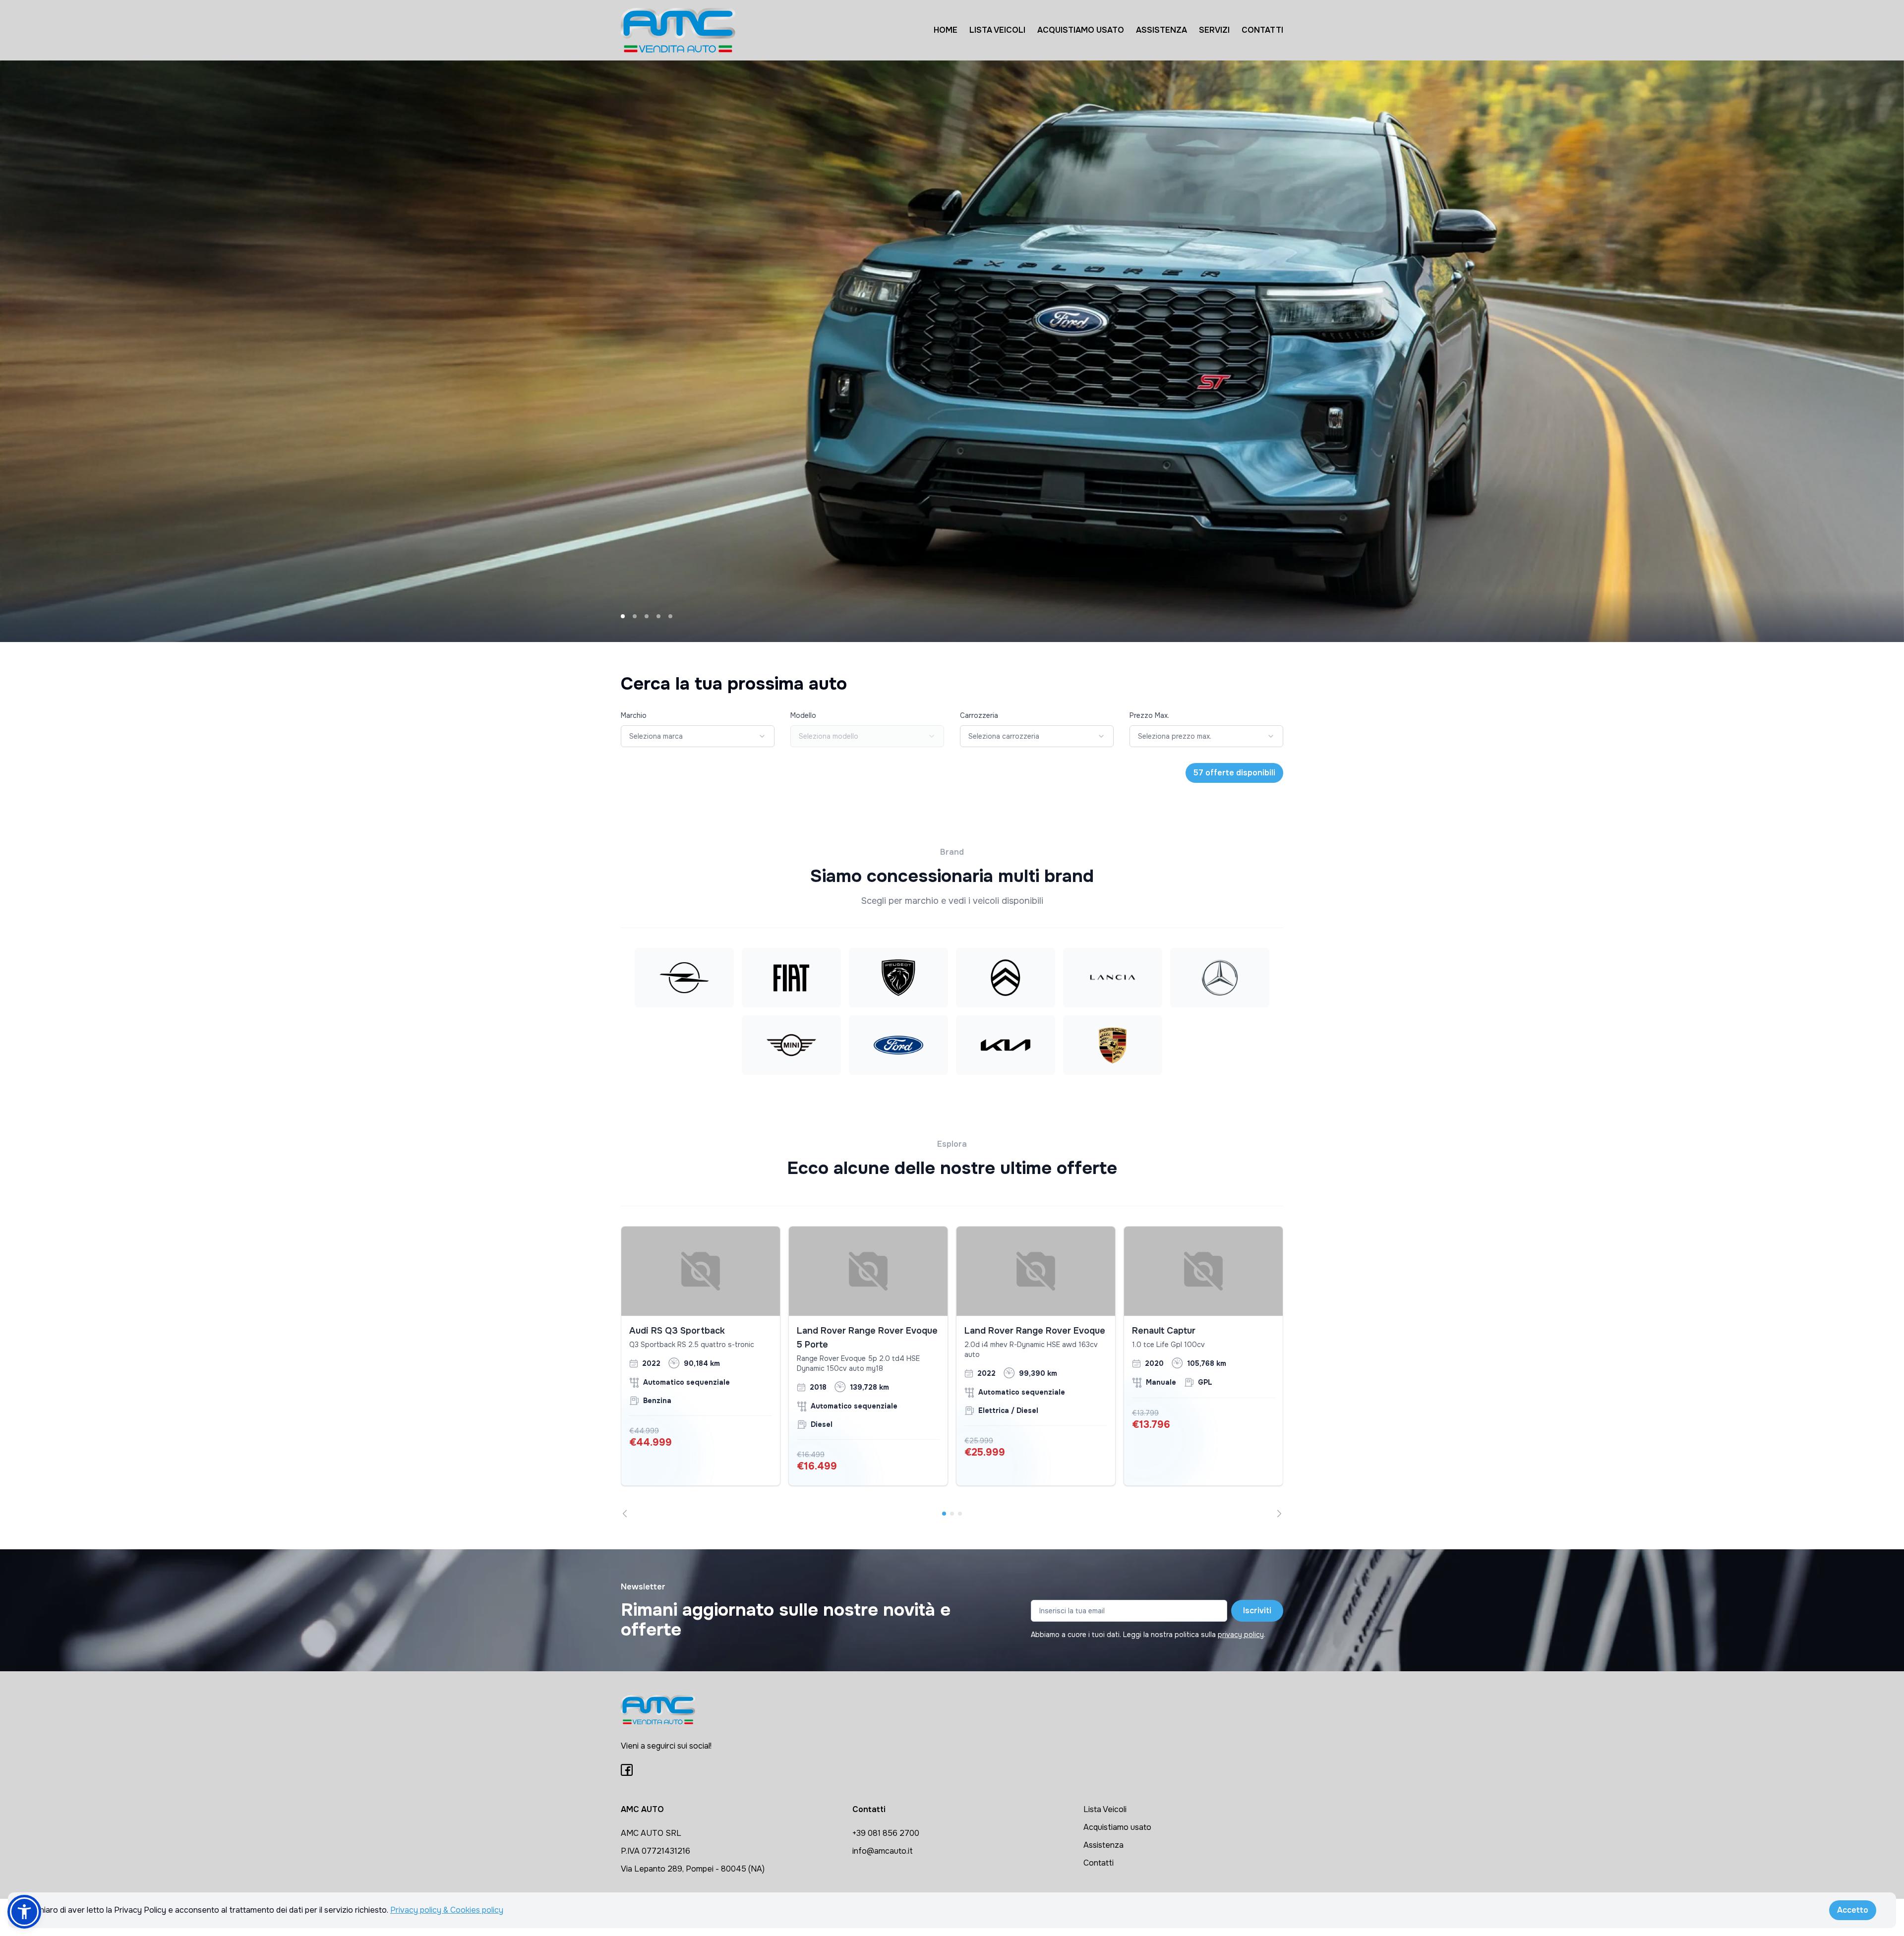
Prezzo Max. (1149, 715)
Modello (803, 715)
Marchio (634, 715)
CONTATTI (1262, 30)
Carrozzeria (979, 715)
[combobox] (698, 736)
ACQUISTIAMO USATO (1081, 30)
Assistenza (1103, 1845)
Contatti (1099, 1863)
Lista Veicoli (1105, 1809)
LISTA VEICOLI (997, 30)
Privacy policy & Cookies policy (447, 1910)
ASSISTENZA (1161, 30)
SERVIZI (1214, 30)
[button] (24, 1912)
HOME (946, 30)
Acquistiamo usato (1117, 1827)
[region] (952, 1372)
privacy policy (1241, 1635)
